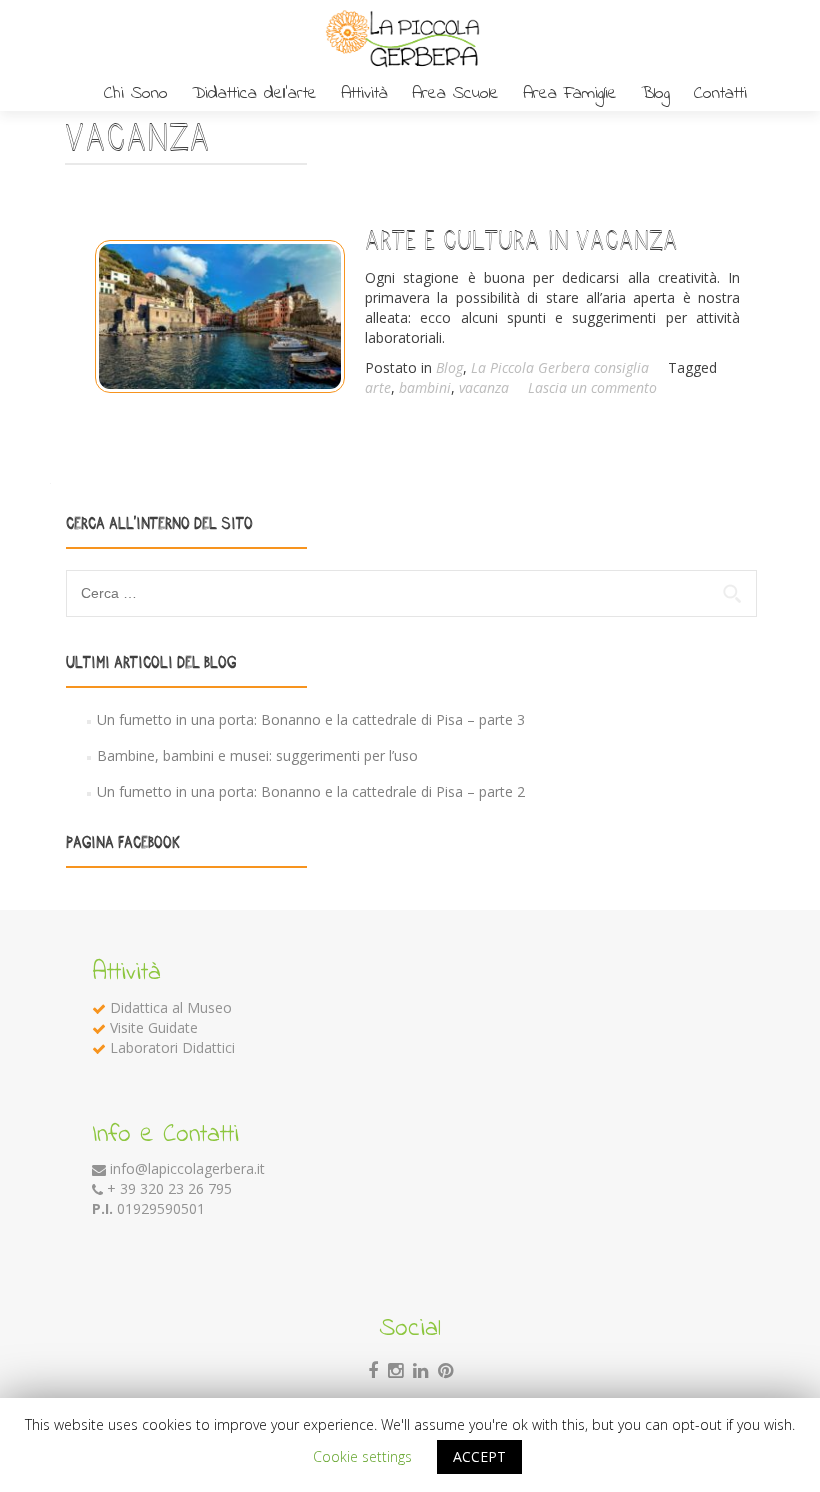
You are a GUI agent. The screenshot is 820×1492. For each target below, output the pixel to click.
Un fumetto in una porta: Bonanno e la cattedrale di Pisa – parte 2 (311, 791)
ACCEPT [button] (479, 1456)
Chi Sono (136, 93)
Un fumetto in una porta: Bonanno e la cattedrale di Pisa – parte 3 (311, 719)
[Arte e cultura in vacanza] (212, 309)
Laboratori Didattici (172, 1047)
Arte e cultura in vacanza (521, 240)
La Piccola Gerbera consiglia (560, 367)
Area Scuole (455, 93)
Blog (655, 93)
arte (378, 387)
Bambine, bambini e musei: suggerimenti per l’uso (257, 755)
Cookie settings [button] (362, 1456)
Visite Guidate (154, 1027)
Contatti (720, 93)
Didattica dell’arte (254, 93)
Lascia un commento (592, 387)
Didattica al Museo (171, 1007)
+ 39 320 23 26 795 (169, 1188)
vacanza (484, 387)
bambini (425, 387)
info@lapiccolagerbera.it (187, 1168)
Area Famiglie (570, 93)
